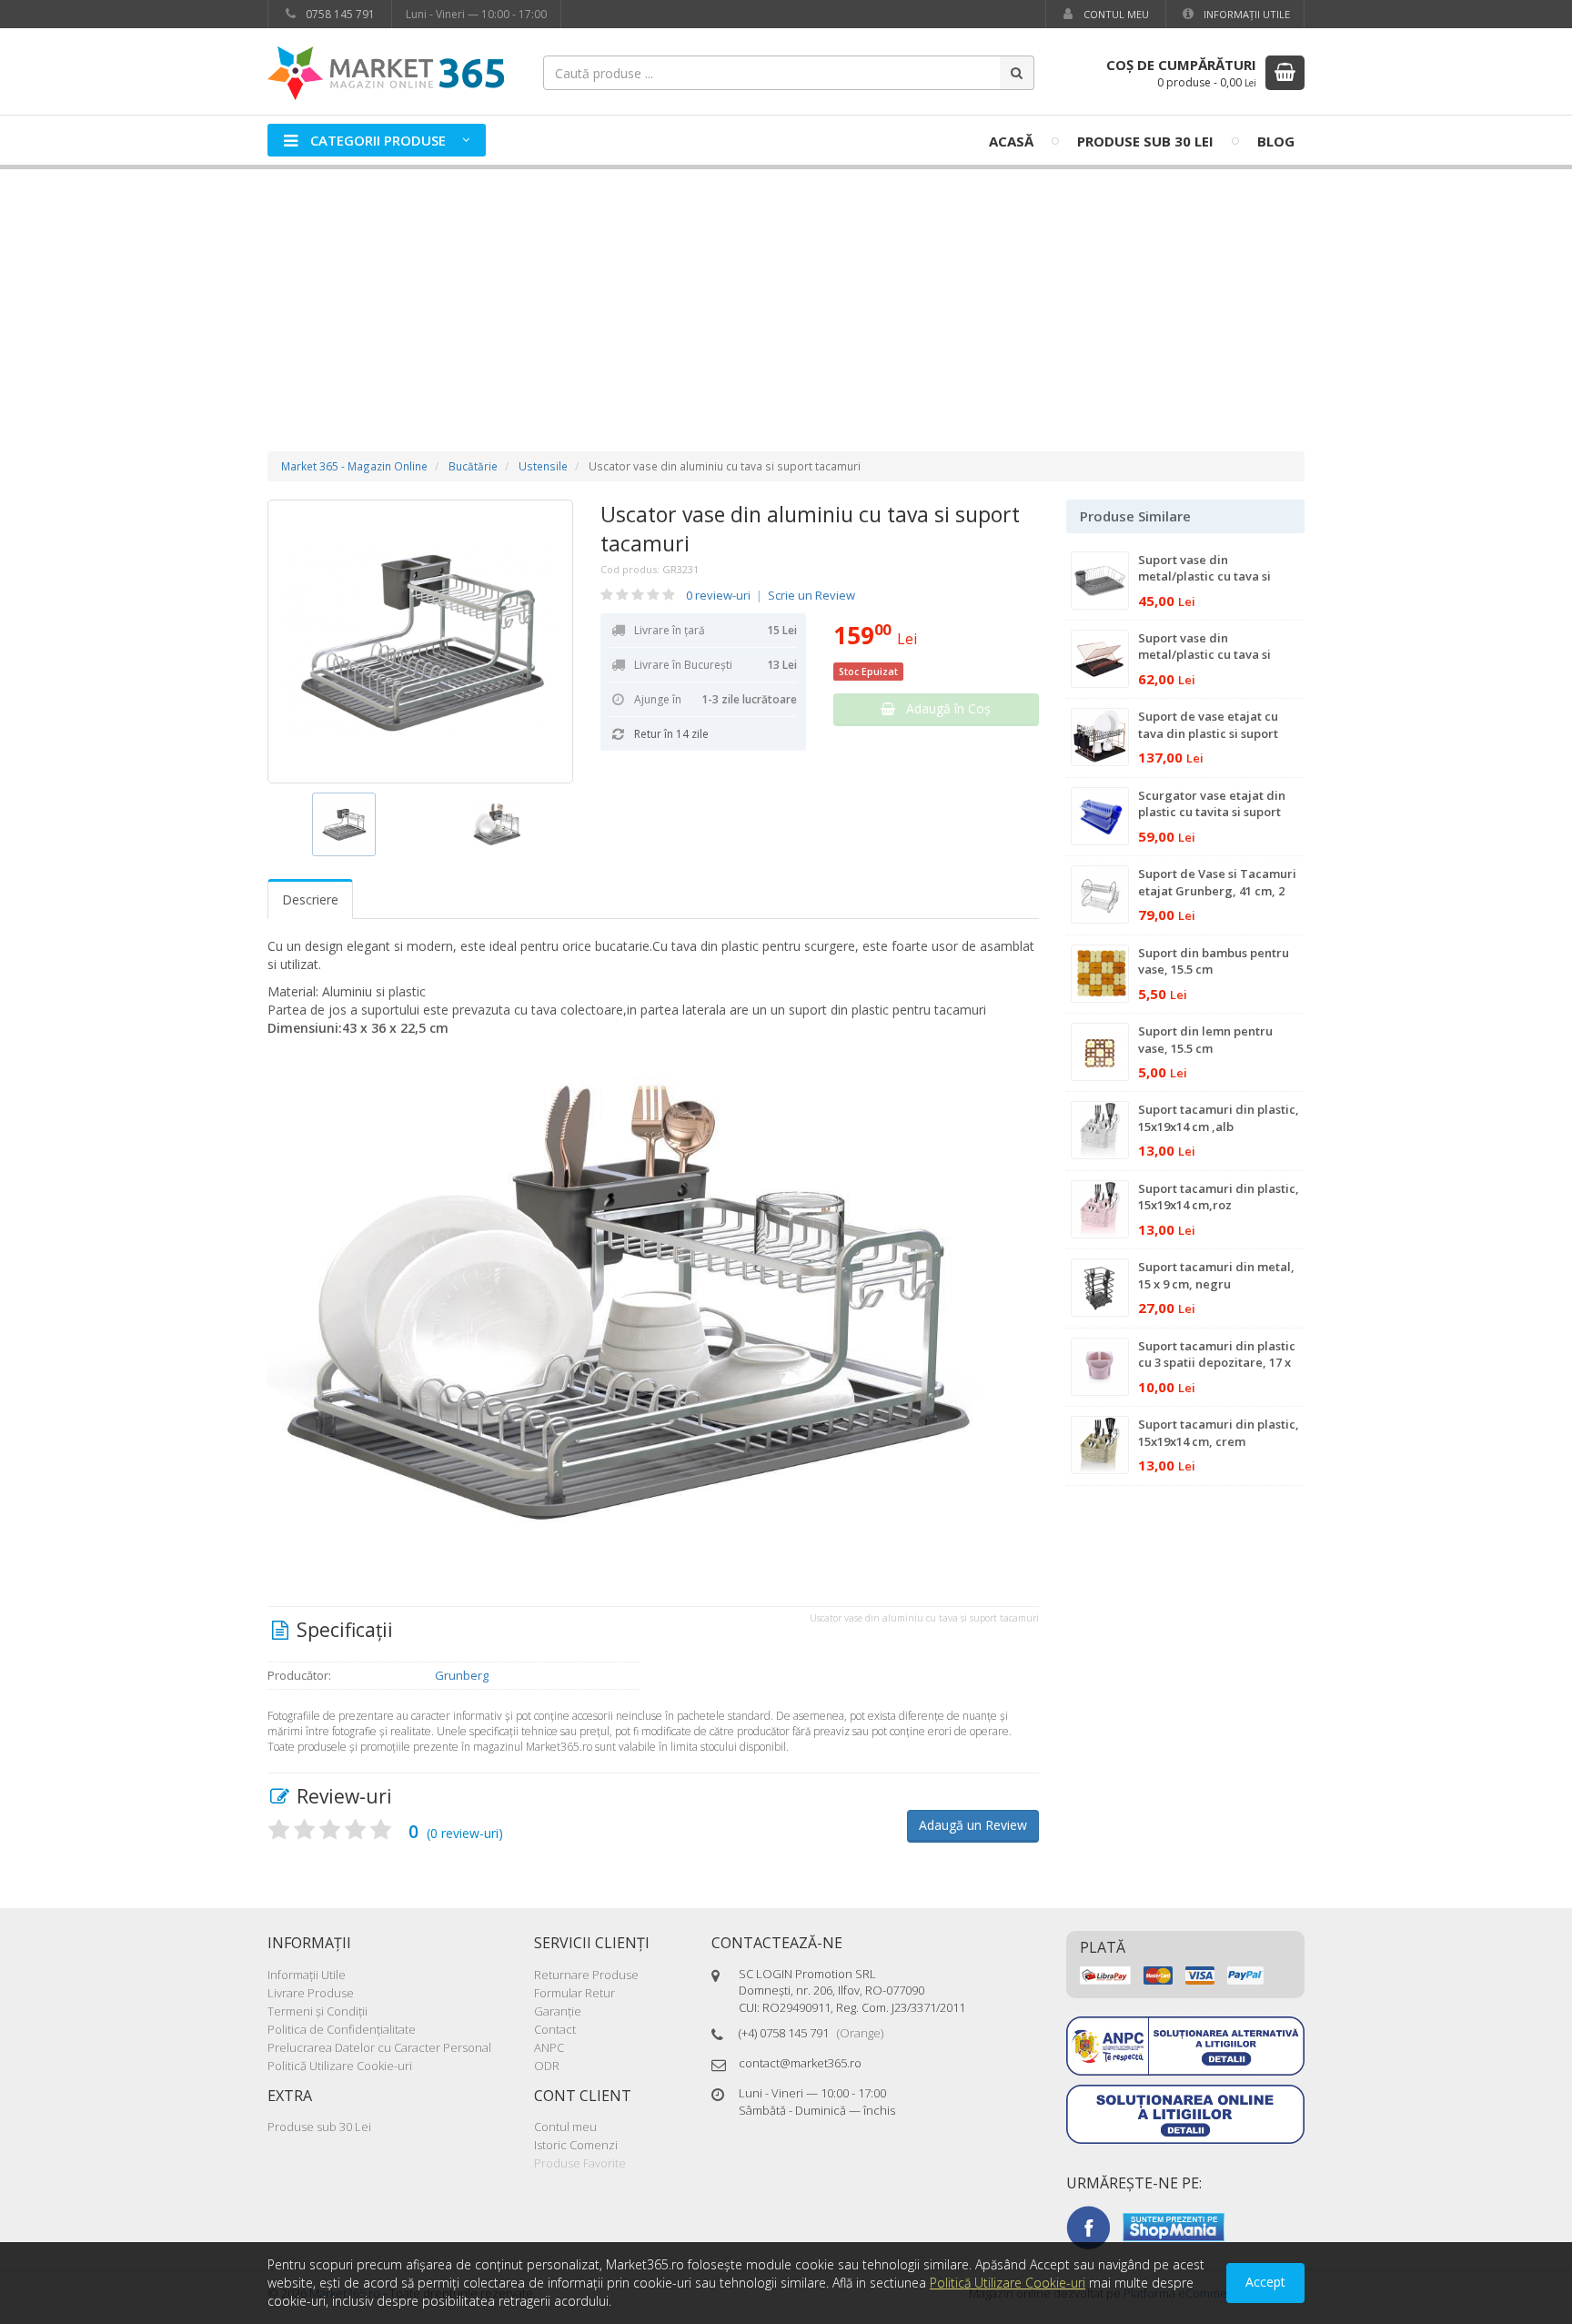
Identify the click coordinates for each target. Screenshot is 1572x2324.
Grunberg (462, 1675)
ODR (547, 2066)
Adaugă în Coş (943, 708)
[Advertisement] (786, 292)
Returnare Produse (586, 1975)
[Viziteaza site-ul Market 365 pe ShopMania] (1174, 2226)
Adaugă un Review (973, 1825)
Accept (1265, 2282)
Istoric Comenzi (576, 2145)
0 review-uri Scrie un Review (771, 595)
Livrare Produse (311, 1993)
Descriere (310, 899)
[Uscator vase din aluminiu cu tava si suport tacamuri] (420, 642)
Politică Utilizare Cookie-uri (340, 2066)
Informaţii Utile (1245, 14)
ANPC (549, 2047)
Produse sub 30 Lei (1145, 141)
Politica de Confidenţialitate (342, 2029)
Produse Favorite (580, 2163)
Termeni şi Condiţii (317, 2011)
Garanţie (558, 2011)
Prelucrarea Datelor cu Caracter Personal (379, 2047)
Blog (1276, 141)
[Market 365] (386, 72)
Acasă (1011, 141)
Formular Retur (574, 1993)
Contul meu (1115, 14)
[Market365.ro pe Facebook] (1088, 2226)
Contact (555, 2029)
